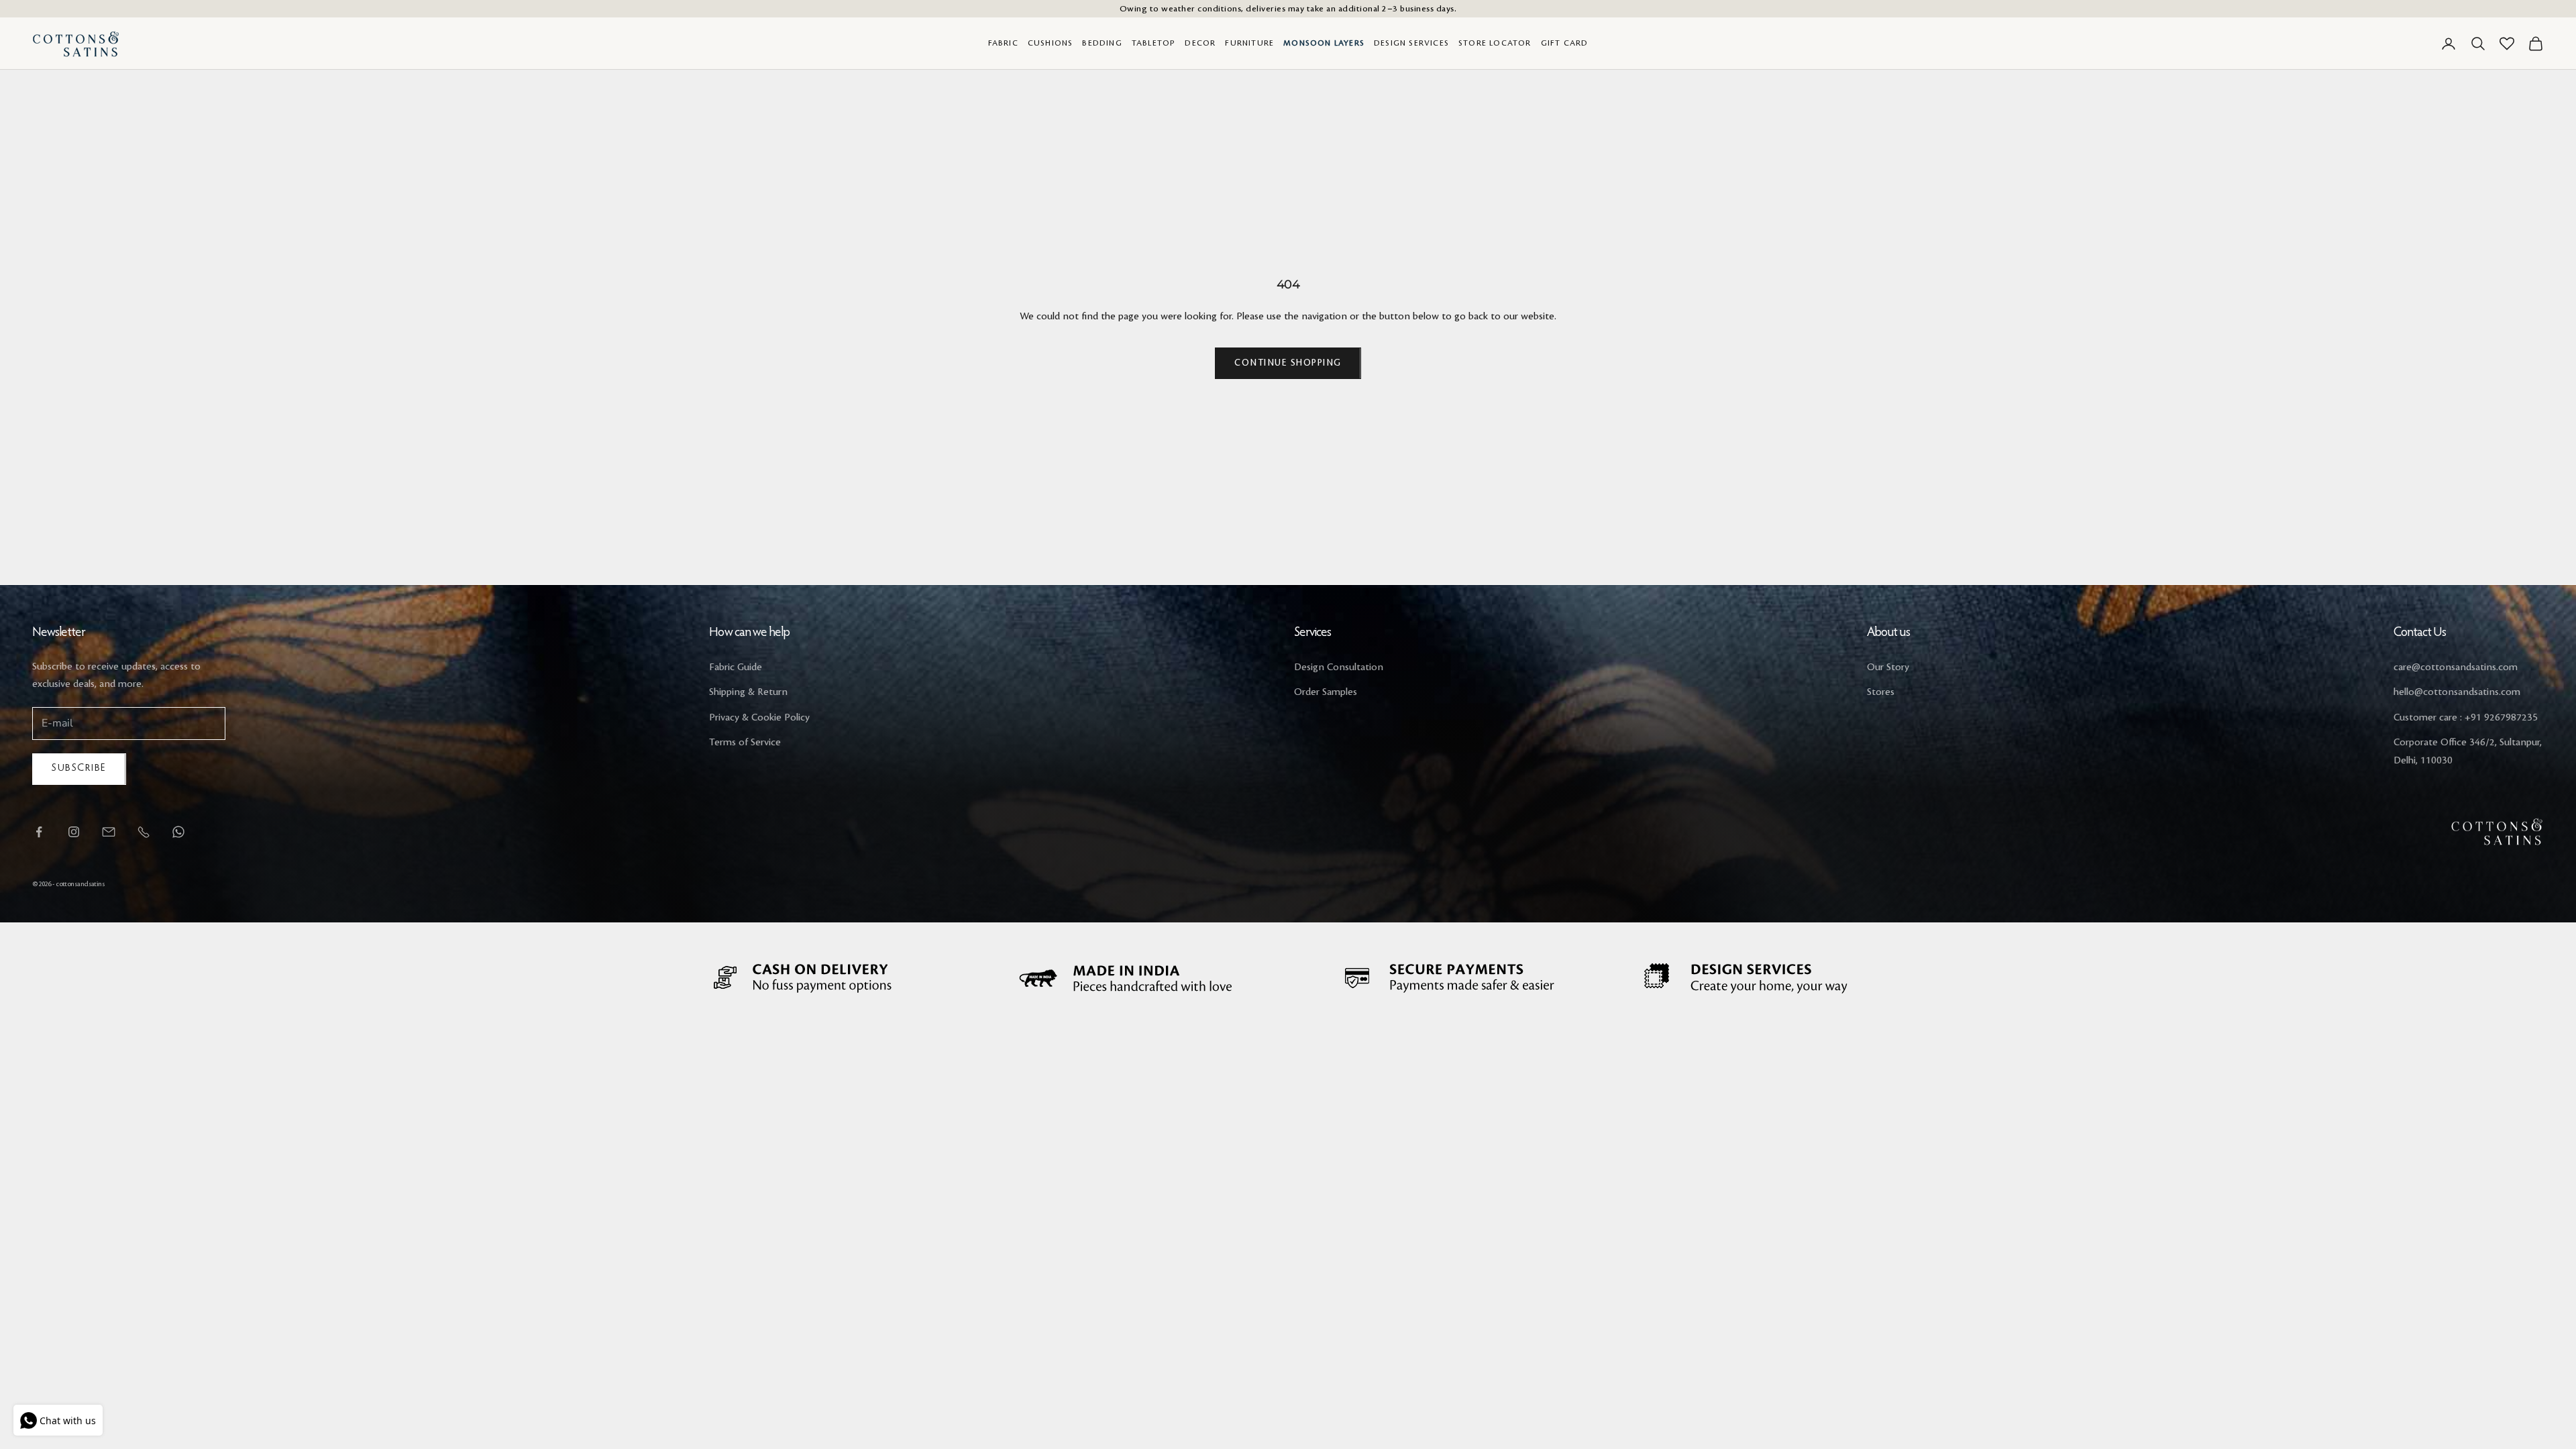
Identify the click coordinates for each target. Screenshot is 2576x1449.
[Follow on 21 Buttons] (109, 832)
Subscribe (79, 768)
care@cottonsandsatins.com (2456, 667)
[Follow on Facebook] (39, 832)
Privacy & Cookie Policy (759, 718)
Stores (1881, 692)
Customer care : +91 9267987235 (2466, 718)
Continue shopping (1288, 363)
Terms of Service (745, 743)
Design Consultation (1339, 667)
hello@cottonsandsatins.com (2457, 692)
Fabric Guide (736, 667)
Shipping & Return (748, 692)
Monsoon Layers (1324, 43)
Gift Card (1565, 43)
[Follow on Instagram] (74, 832)
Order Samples (1326, 692)
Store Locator (1495, 43)
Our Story (1888, 667)
